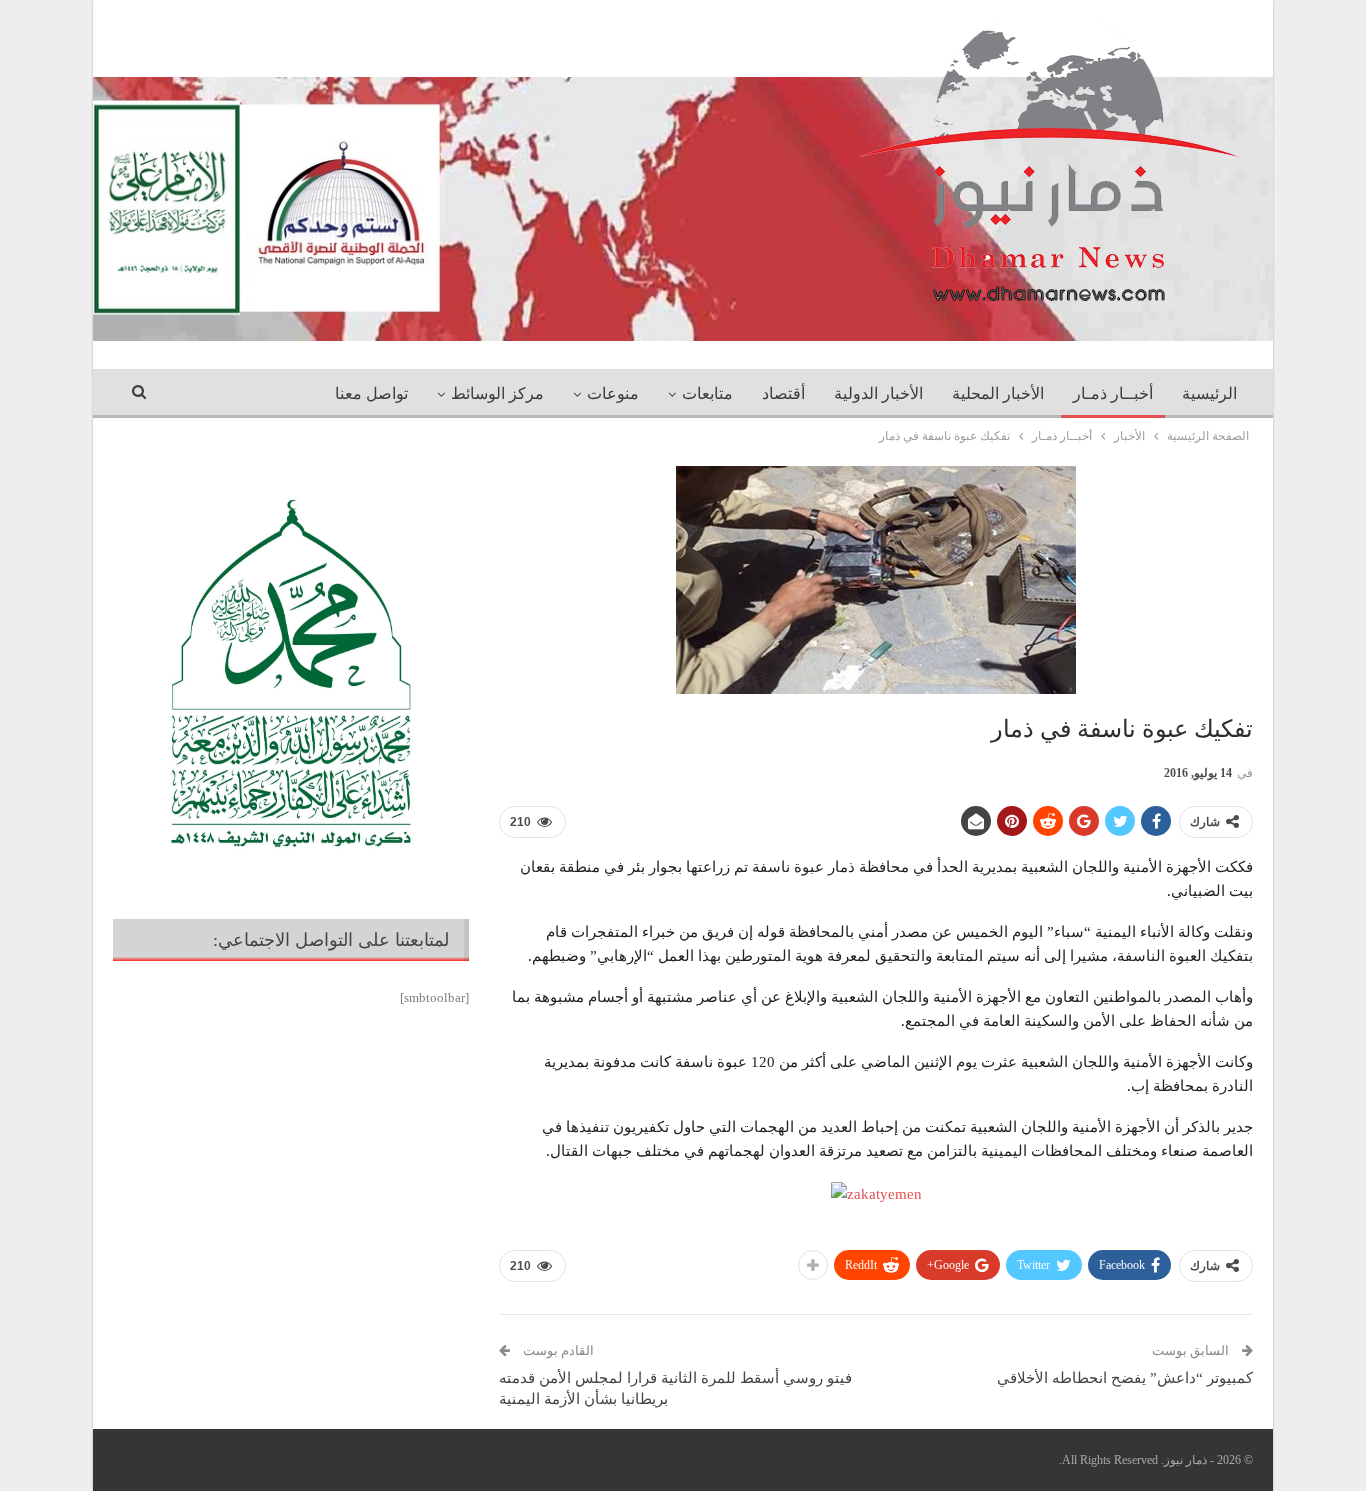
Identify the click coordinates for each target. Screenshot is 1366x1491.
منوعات (613, 393)
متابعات (707, 393)
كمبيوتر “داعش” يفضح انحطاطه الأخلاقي (1125, 1378)
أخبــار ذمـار (1113, 393)
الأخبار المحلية (998, 393)
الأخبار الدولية (878, 393)
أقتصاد (783, 393)
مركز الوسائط (497, 393)
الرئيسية (1209, 393)
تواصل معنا (371, 393)
